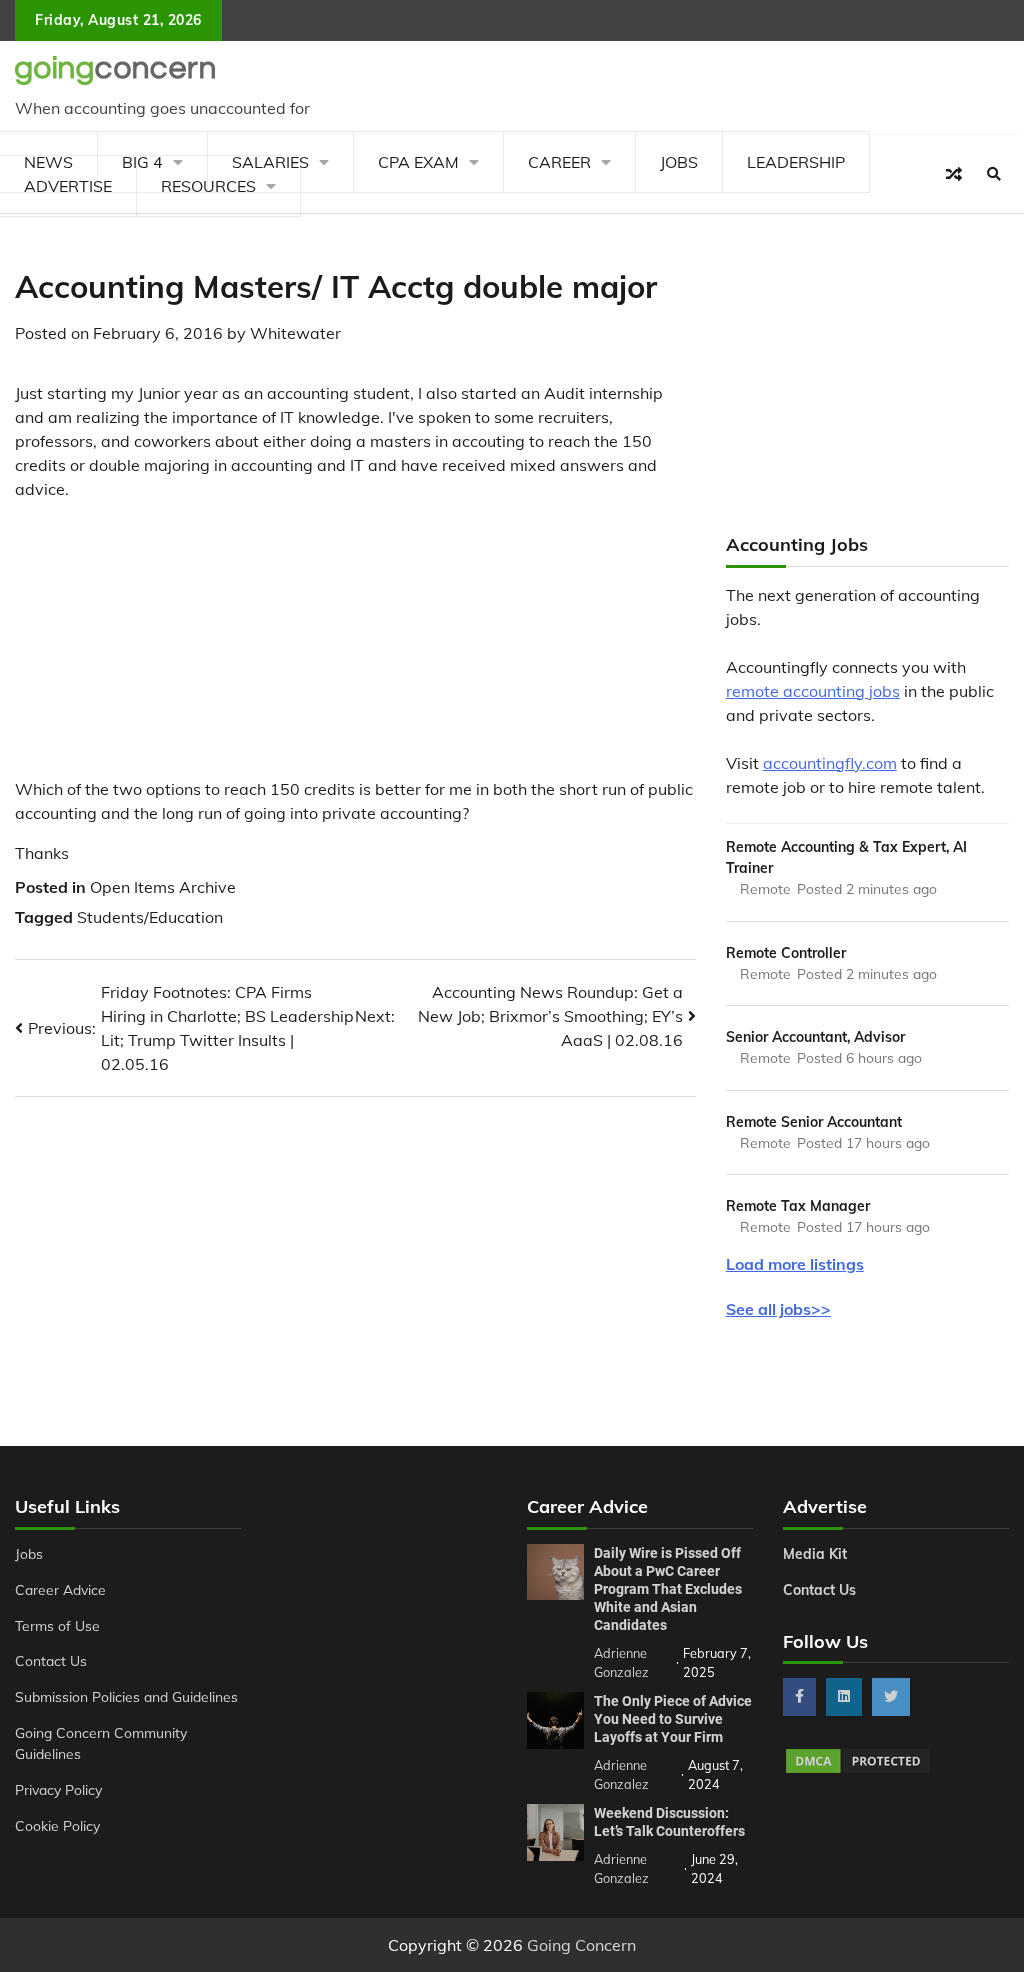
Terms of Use (57, 1625)
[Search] (994, 174)
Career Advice (60, 1589)
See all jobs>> (778, 1309)
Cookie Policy (57, 1825)
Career (559, 162)
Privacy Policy (58, 1789)
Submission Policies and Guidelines (126, 1696)
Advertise (68, 186)
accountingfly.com (830, 763)
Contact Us (51, 1660)
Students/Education (150, 917)
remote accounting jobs (813, 691)
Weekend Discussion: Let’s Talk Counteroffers (669, 1822)
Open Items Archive (163, 887)
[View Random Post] (954, 174)
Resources (208, 186)
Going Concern (581, 1945)
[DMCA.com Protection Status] (858, 1770)
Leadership (796, 162)
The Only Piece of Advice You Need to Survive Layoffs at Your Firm (673, 1719)
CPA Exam (418, 162)
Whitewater (295, 333)
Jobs (679, 162)
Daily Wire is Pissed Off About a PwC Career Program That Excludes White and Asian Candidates (668, 1589)
